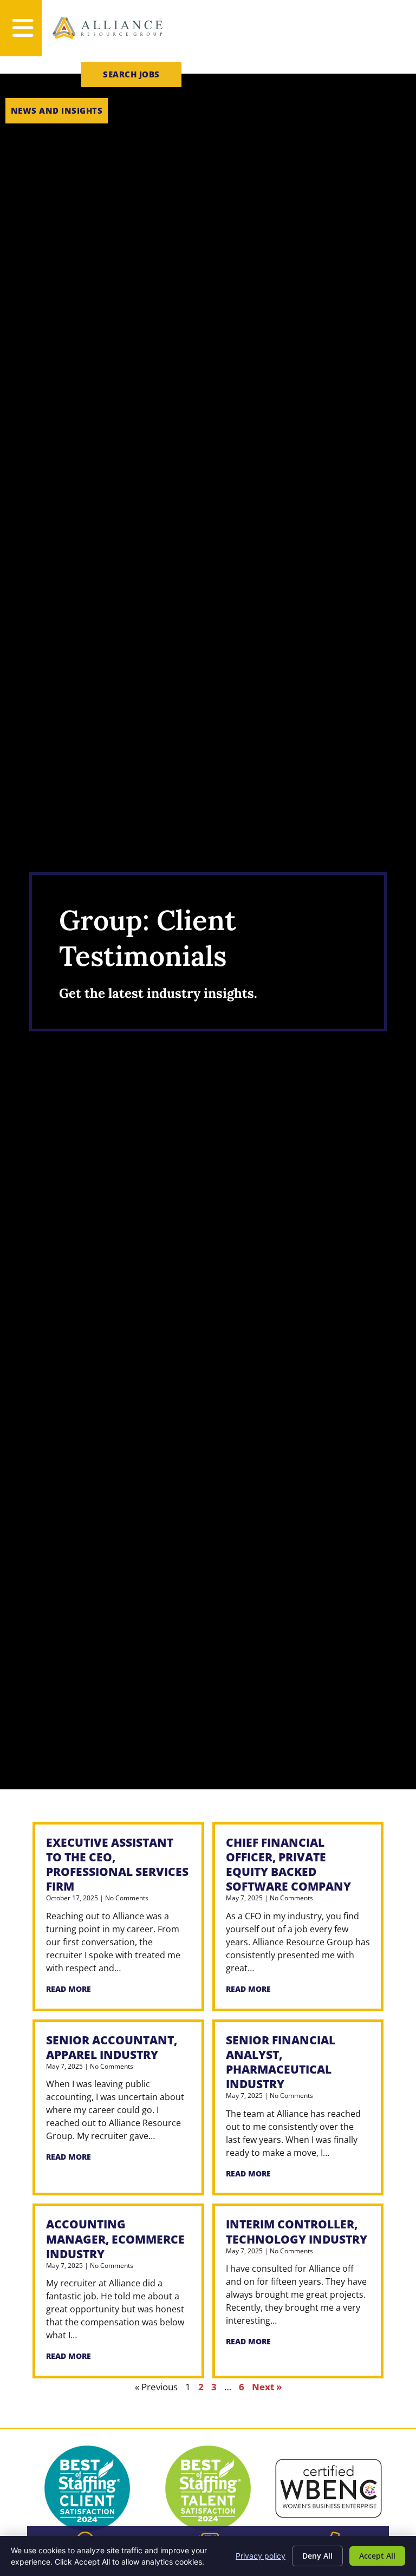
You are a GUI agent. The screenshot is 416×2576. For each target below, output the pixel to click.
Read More (69, 1989)
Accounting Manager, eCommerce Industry (115, 2239)
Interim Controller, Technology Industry (297, 2231)
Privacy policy (261, 2556)
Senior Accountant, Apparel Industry (112, 2047)
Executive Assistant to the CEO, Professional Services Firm (117, 1864)
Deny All (317, 2556)
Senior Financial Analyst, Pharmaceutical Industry (281, 2062)
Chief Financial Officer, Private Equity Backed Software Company (288, 1864)
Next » (267, 2387)
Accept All (377, 2556)
